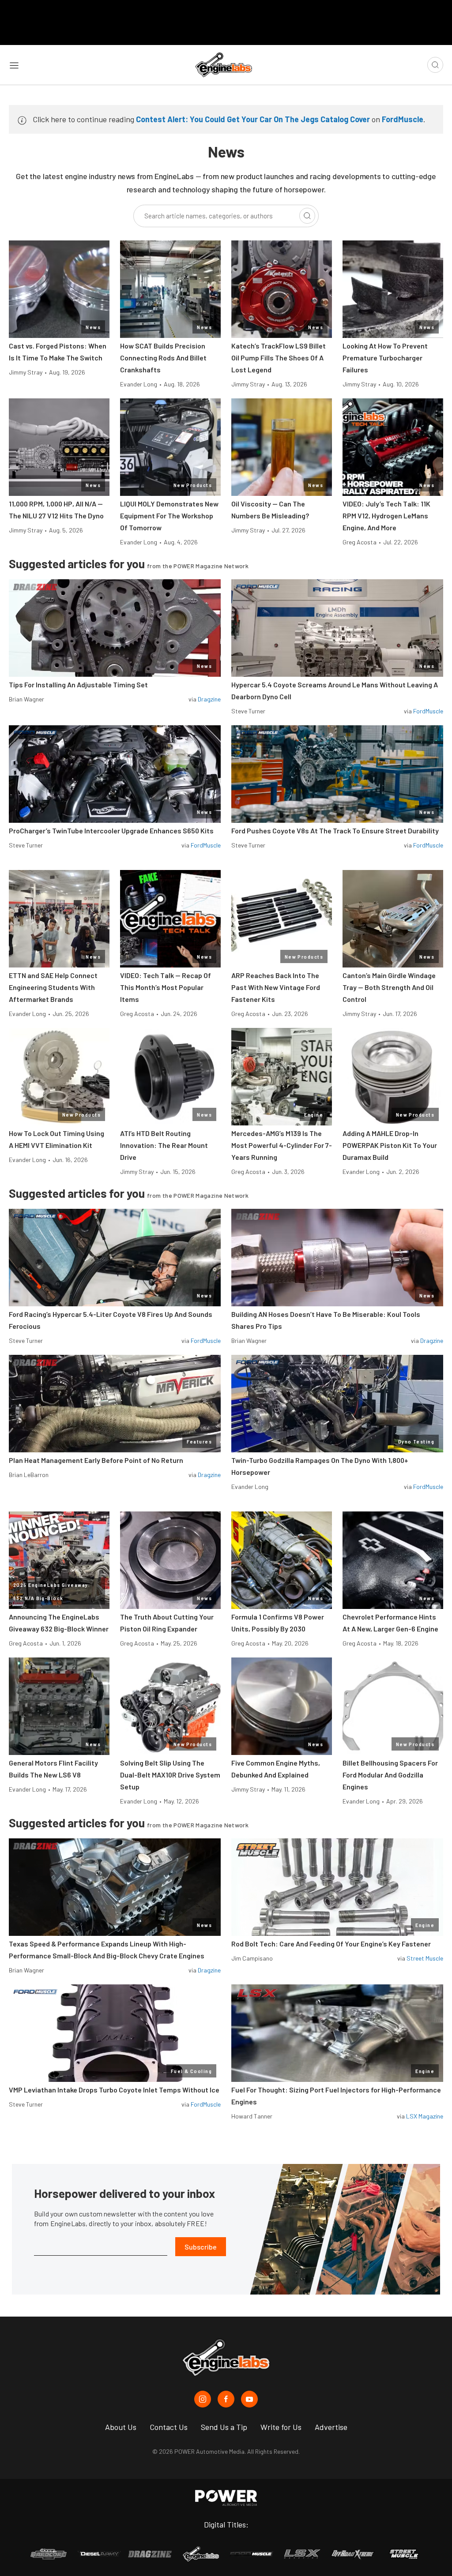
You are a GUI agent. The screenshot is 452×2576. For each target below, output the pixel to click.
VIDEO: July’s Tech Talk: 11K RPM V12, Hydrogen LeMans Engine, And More (386, 516)
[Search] (307, 216)
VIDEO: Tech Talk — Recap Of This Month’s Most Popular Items (166, 987)
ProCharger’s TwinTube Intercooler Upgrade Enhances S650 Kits (111, 831)
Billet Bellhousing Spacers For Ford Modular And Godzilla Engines (390, 1775)
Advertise (331, 2427)
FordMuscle (403, 119)
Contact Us (169, 2427)
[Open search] (435, 65)
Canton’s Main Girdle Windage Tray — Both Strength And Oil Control (389, 987)
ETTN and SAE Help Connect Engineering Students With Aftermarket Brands (53, 987)
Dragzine (209, 699)
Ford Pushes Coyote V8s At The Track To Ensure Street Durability (335, 831)
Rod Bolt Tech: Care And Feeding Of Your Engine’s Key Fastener (331, 1944)
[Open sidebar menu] (14, 65)
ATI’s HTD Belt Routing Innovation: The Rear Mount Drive (164, 1145)
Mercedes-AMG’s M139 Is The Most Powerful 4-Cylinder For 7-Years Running (282, 1145)
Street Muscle (425, 1958)
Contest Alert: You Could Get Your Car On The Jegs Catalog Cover (253, 119)
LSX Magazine (425, 2116)
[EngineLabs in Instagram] (203, 2399)
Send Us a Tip (224, 2427)
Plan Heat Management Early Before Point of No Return (96, 1460)
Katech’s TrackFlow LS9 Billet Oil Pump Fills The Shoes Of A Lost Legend (279, 358)
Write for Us (281, 2427)
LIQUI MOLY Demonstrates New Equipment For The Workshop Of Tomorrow (169, 516)
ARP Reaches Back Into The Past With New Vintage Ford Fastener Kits (276, 987)
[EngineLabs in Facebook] (226, 2399)
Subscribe (201, 2247)
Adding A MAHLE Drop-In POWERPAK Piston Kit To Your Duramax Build (390, 1145)
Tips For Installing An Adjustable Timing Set (78, 684)
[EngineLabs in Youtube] (249, 2399)
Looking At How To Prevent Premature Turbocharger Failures (385, 358)
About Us (121, 2427)
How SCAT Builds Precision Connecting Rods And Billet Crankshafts (163, 358)
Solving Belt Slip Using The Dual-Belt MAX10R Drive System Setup (170, 1775)
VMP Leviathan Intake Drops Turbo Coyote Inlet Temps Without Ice (114, 2090)
